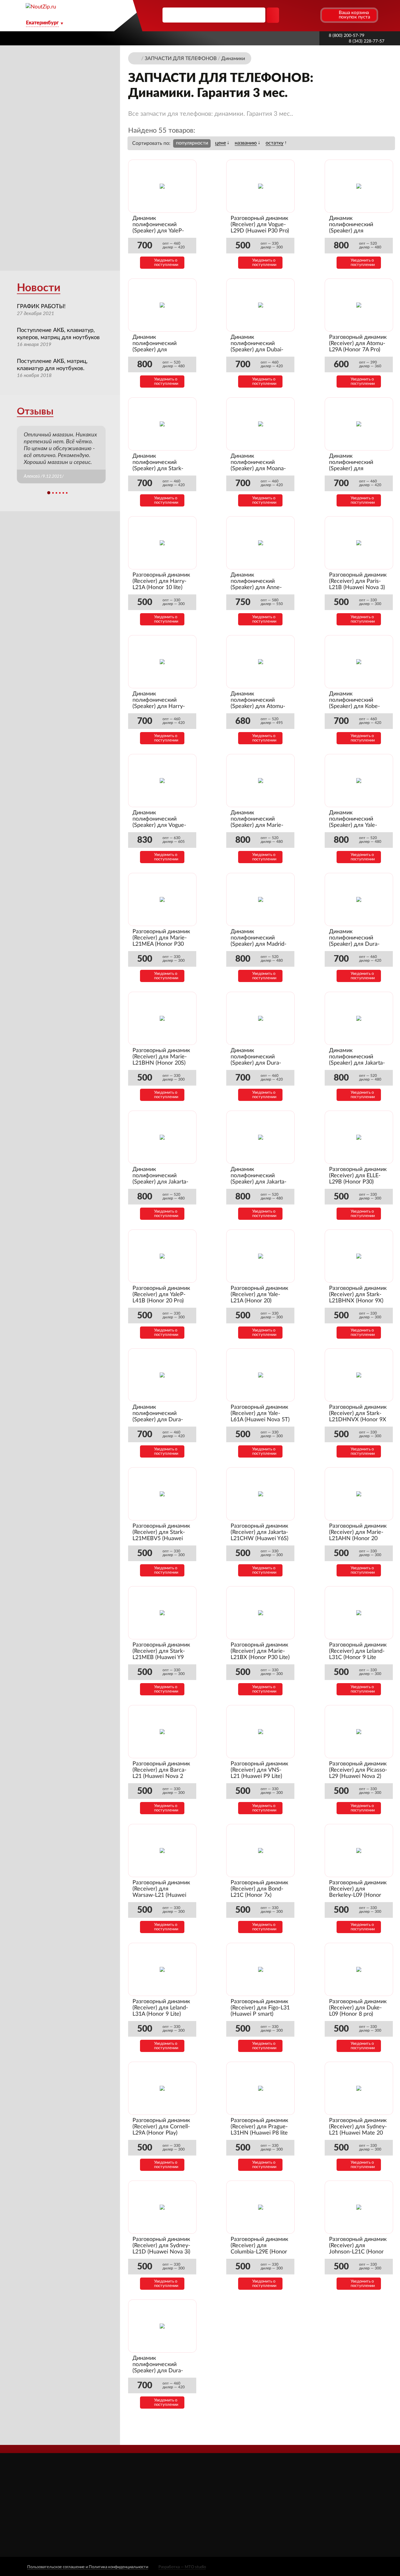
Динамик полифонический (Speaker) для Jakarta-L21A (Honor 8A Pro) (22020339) (357, 1063)
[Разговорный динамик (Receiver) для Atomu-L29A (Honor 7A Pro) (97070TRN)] (359, 305)
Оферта (154, 2522)
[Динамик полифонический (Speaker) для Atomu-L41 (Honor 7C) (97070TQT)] (261, 662)
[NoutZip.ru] (41, 7)
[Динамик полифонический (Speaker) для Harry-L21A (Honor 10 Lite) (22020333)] (162, 662)
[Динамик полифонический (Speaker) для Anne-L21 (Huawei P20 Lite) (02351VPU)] (261, 543)
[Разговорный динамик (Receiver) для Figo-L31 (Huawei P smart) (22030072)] (261, 1969)
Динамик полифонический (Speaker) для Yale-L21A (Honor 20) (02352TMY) (353, 825)
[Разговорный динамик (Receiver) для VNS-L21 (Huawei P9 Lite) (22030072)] (261, 1732)
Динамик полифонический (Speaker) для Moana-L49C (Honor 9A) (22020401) (258, 469)
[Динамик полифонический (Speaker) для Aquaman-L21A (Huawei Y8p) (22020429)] (359, 424)
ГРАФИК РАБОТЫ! (41, 307)
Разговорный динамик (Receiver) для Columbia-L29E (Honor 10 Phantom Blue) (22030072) (259, 2252)
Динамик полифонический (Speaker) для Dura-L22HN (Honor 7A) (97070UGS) (158, 2371)
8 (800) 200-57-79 (347, 36)
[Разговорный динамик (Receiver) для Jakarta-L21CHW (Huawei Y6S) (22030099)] (261, 1494)
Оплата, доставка (218, 38)
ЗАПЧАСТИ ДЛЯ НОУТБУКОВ (250, 2496)
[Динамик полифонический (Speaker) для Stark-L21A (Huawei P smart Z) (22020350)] (162, 424)
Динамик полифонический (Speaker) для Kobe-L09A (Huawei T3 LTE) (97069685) (356, 706)
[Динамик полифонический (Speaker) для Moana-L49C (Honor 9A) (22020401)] (261, 424)
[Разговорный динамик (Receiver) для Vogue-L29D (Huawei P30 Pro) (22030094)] (261, 186)
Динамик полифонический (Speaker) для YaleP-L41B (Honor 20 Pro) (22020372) (158, 231)
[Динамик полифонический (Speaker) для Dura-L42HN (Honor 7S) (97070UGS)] (261, 1018)
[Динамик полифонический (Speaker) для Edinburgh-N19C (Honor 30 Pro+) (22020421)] (359, 186)
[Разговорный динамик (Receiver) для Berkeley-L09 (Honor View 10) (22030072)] (359, 1851)
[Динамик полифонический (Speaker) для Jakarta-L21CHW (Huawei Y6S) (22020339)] (261, 1137)
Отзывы (35, 412)
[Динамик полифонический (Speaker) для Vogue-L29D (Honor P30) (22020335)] (162, 781)
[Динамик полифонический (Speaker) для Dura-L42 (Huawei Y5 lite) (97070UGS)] (162, 1375)
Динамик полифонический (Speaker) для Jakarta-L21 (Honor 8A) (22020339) (160, 1182)
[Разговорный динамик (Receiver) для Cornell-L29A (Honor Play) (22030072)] (162, 2088)
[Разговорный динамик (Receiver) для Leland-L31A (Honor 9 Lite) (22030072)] (162, 1969)
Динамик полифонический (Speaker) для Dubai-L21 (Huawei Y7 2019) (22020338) (258, 350)
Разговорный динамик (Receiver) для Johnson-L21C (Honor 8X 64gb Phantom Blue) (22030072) (358, 2252)
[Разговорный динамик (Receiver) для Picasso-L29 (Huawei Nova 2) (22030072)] (359, 1732)
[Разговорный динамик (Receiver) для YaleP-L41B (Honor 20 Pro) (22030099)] (162, 1256)
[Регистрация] (315, 15)
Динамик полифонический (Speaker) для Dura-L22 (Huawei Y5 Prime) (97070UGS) (357, 944)
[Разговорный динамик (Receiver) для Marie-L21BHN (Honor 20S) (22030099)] (162, 1018)
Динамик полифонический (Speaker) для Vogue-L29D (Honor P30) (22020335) (159, 825)
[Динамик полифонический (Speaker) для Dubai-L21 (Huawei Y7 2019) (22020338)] (261, 305)
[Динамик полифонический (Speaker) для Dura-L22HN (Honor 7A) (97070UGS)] (162, 2326)
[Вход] (303, 15)
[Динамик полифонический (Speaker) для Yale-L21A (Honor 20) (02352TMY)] (359, 781)
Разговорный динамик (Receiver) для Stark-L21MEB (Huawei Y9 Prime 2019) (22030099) (161, 1657)
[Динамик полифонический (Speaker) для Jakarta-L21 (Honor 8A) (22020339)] (162, 1137)
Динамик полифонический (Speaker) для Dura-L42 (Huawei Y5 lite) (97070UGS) (158, 1420)
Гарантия (260, 38)
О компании (102, 38)
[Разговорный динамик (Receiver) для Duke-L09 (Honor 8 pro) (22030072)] (359, 1969)
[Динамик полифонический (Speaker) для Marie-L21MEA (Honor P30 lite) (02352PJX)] (261, 781)
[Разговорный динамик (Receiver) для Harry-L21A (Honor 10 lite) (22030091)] (162, 543)
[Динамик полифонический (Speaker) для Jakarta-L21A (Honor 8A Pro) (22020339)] (359, 1018)
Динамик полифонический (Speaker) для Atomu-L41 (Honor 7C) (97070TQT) (258, 706)
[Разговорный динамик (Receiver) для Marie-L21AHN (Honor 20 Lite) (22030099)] (359, 1494)
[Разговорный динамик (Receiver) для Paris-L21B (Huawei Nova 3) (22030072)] (359, 543)
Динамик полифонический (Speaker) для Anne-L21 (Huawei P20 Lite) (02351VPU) (258, 588)
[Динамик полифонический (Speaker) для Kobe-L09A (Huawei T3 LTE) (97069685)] (359, 662)
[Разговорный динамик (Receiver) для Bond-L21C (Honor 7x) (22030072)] (261, 1851)
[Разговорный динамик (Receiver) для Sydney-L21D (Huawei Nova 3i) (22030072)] (162, 2207)
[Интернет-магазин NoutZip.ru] (137, 58)
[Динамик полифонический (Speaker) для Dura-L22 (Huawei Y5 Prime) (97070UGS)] (359, 899)
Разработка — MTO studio (182, 2567)
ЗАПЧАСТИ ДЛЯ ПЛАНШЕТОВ (251, 2505)
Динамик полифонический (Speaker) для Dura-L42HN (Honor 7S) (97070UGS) (256, 1063)
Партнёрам (174, 38)
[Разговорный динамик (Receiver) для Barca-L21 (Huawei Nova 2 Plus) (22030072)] (162, 1732)
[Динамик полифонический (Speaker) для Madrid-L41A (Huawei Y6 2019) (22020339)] (261, 899)
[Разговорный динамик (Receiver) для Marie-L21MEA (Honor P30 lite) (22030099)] (162, 899)
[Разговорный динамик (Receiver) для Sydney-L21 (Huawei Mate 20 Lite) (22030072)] (359, 2088)
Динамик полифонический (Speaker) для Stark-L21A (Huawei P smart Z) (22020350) (160, 469)
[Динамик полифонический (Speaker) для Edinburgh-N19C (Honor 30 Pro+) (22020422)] (162, 305)
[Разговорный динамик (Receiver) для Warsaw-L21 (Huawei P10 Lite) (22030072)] (162, 1851)
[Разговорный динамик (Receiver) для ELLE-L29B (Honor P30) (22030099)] (359, 1137)
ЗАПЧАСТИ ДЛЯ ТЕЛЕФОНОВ (251, 2514)
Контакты (293, 38)
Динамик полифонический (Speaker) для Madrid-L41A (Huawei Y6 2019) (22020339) (260, 944)
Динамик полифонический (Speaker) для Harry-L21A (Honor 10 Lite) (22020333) (159, 706)
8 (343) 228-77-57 (367, 41)
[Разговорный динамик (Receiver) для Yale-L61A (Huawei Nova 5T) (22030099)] (261, 1375)
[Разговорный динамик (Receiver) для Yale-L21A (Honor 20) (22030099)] (261, 1256)
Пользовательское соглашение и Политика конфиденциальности (88, 2567)
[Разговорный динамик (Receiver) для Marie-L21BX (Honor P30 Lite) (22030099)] (261, 1613)
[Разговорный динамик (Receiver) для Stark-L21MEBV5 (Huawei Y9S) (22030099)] (162, 1494)
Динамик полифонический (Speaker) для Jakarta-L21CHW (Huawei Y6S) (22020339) (260, 1182)
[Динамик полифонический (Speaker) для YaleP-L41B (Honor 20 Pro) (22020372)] (162, 186)
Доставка (139, 38)
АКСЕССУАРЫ (232, 2487)
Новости (39, 288)
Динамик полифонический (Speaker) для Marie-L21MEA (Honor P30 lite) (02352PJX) (257, 825)
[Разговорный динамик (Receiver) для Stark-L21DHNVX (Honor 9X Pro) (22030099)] (359, 1375)
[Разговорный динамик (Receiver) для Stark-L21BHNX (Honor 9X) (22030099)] (359, 1256)
